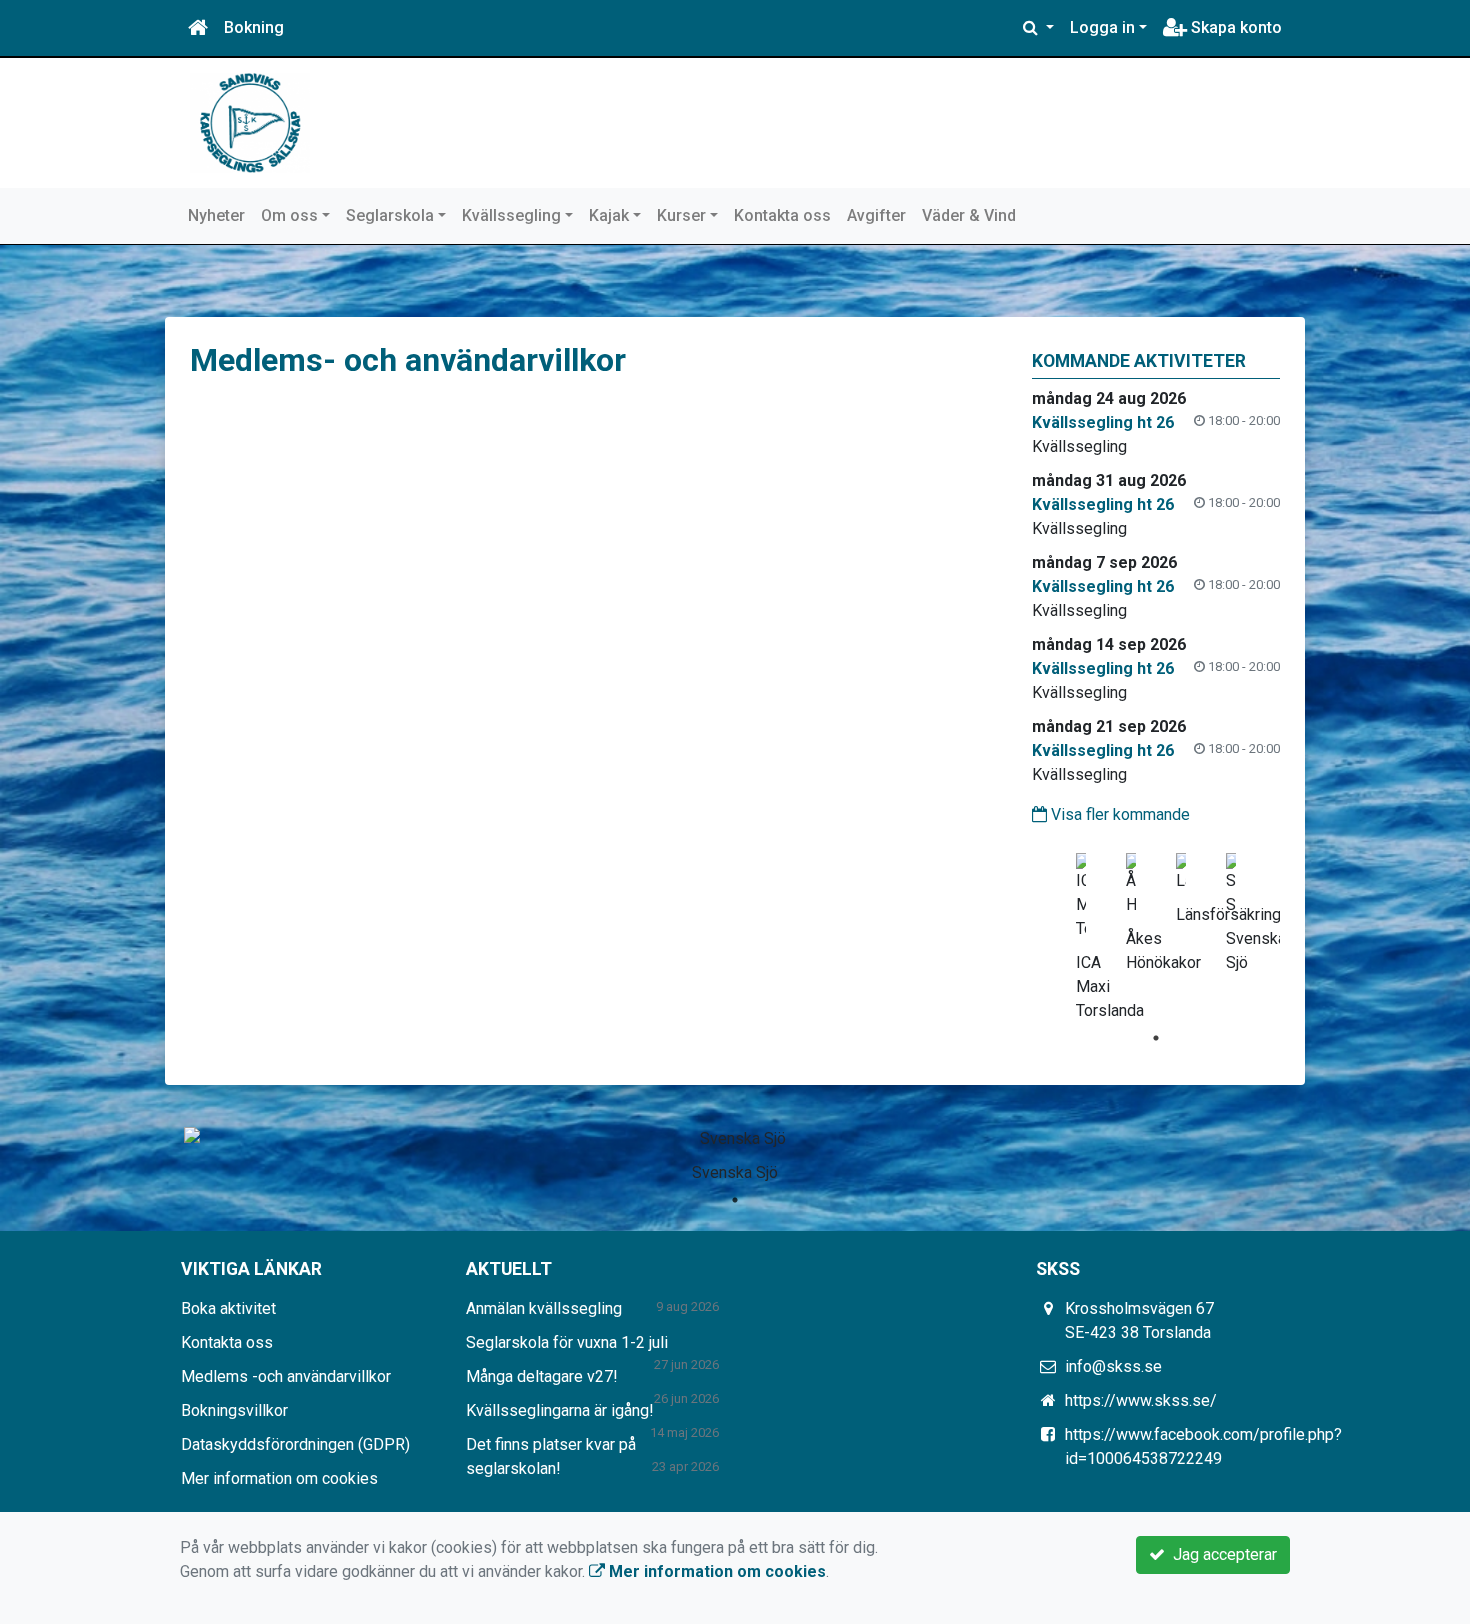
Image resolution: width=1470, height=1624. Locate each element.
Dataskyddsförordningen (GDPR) (295, 1444)
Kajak (609, 215)
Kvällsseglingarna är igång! (560, 1410)
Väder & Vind (969, 215)
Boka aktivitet (228, 1308)
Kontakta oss (782, 215)
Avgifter (876, 215)
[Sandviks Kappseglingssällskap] (250, 121)
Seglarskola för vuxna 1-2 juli (567, 1342)
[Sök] (1038, 28)
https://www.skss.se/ (1141, 1400)
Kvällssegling (511, 215)
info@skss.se (1113, 1366)
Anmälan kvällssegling (544, 1308)
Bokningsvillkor (234, 1410)
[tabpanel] (1081, 933)
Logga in (1102, 27)
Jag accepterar (1221, 1554)
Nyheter (216, 215)
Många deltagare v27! (542, 1376)
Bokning (254, 27)
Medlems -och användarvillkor (286, 1376)
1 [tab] (1156, 1038)
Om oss (289, 215)
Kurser (681, 215)
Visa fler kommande (1118, 814)
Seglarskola (390, 215)
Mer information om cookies (279, 1478)
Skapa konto (1234, 27)
